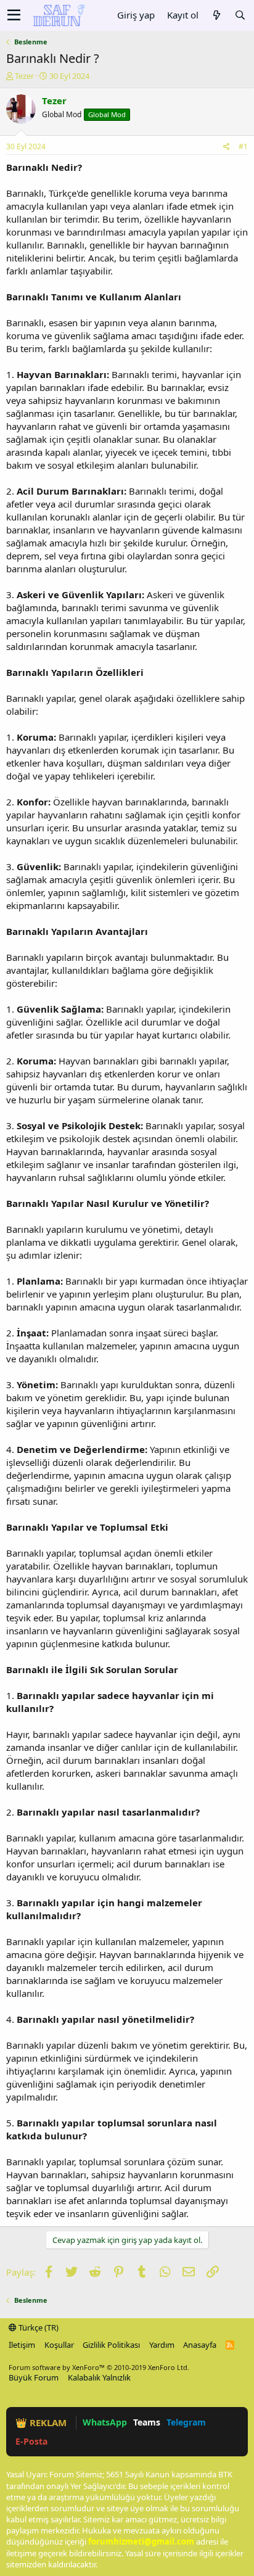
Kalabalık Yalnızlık (99, 2377)
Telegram (186, 2422)
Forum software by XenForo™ (99, 2367)
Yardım (162, 2345)
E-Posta (31, 2441)
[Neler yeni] (216, 15)
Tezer (24, 76)
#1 (243, 146)
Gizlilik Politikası (111, 2345)
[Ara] (240, 15)
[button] (14, 15)
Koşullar (59, 2345)
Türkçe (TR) (38, 2327)
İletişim (22, 2345)
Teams (147, 2422)
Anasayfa (200, 2345)
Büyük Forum (34, 2377)
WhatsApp (105, 2422)
